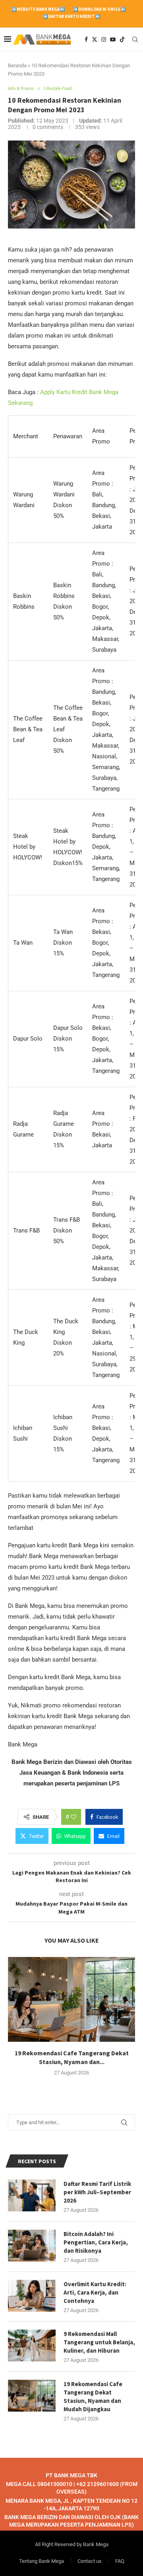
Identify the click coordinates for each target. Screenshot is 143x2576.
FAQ (120, 2561)
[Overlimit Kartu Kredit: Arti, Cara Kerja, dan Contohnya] (32, 2296)
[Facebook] (86, 39)
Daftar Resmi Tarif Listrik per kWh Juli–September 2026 (97, 2192)
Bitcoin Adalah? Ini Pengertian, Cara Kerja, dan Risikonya (96, 2242)
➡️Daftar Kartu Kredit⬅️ (71, 16)
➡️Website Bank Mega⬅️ (38, 9)
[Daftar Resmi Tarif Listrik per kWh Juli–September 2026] (32, 2195)
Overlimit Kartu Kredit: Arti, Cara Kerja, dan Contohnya (95, 2292)
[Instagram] (104, 39)
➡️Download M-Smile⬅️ (99, 9)
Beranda (17, 65)
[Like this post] (73, 1817)
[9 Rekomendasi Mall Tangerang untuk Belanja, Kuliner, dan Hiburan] (32, 2346)
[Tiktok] (122, 39)
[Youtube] (113, 39)
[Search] (135, 39)
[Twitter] (95, 39)
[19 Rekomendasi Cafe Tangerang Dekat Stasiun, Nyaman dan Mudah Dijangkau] (71, 1999)
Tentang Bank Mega (42, 2561)
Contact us (90, 2561)
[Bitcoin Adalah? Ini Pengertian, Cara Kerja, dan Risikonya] (32, 2246)
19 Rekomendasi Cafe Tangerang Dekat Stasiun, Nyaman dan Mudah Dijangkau (93, 2396)
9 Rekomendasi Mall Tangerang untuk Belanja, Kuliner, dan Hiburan (99, 2342)
